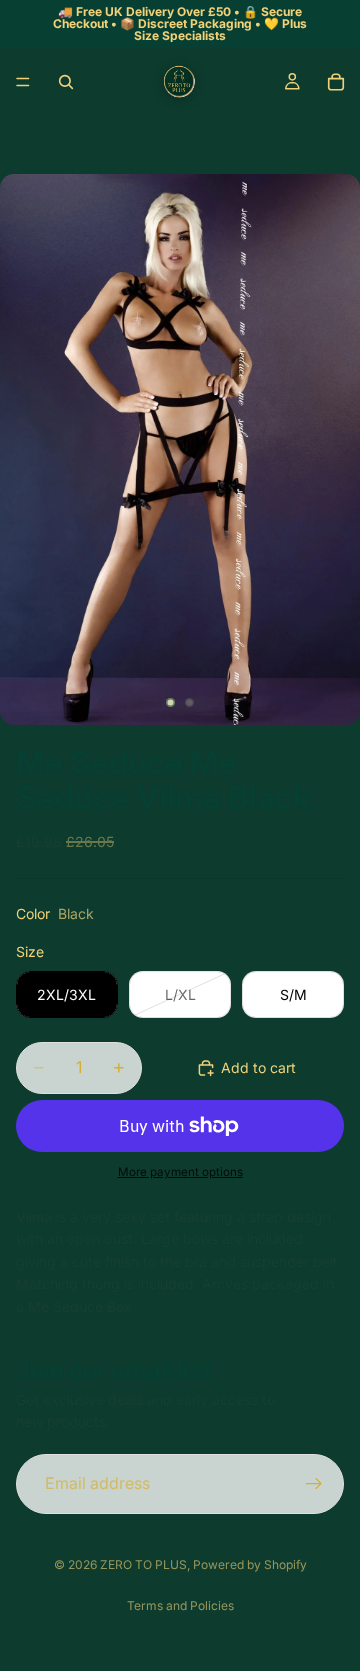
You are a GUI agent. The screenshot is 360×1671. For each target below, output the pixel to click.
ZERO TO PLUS (143, 1564)
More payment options (180, 1172)
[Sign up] (314, 1484)
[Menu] (23, 82)
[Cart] (336, 82)
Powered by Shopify (250, 1564)
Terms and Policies (180, 1605)
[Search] (66, 82)
